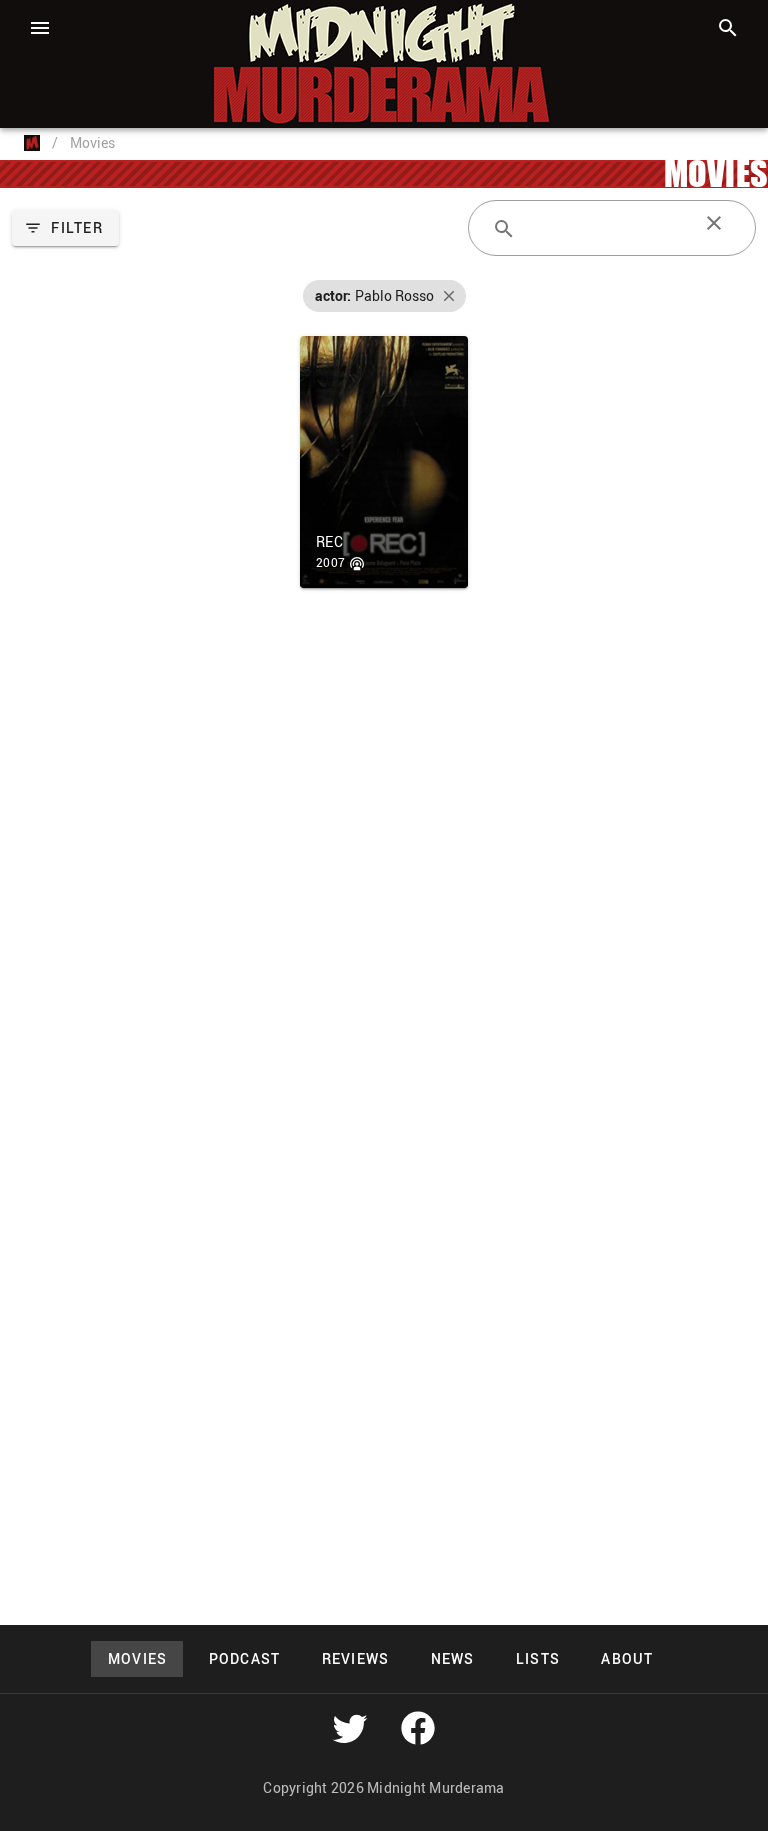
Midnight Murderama (114, 18)
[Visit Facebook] (418, 1728)
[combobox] (612, 228)
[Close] (714, 223)
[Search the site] (728, 28)
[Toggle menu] (40, 28)
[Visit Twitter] (350, 1728)
